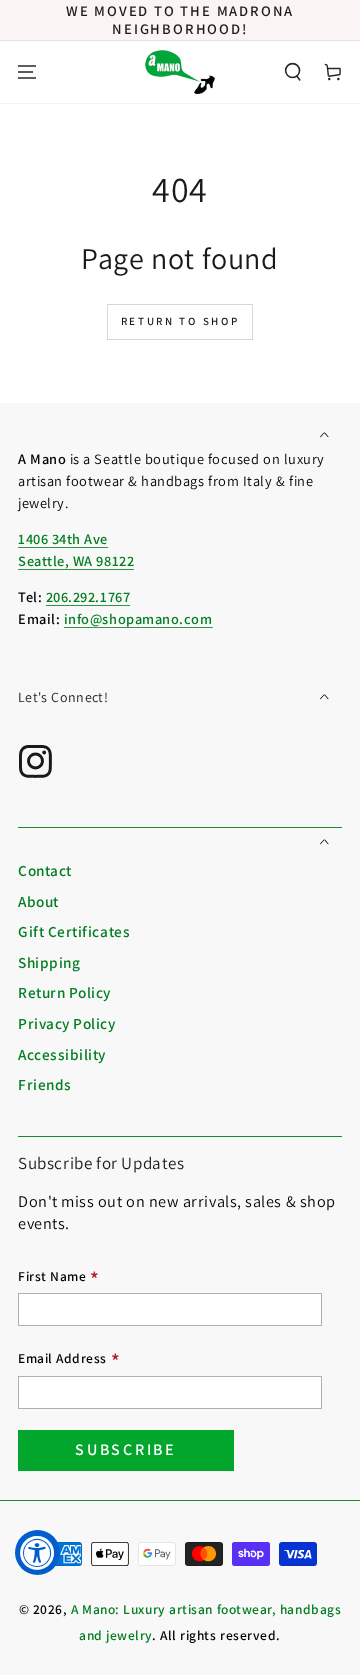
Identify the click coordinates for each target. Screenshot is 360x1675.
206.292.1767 (88, 596)
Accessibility (62, 1054)
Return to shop (180, 321)
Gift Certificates (74, 931)
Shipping (49, 962)
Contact (45, 870)
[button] (294, 72)
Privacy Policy (67, 1023)
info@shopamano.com (138, 618)
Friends (45, 1084)
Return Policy (64, 992)
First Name (59, 1278)
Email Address (69, 1360)
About (38, 901)
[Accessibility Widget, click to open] (37, 1552)
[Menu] (27, 72)
